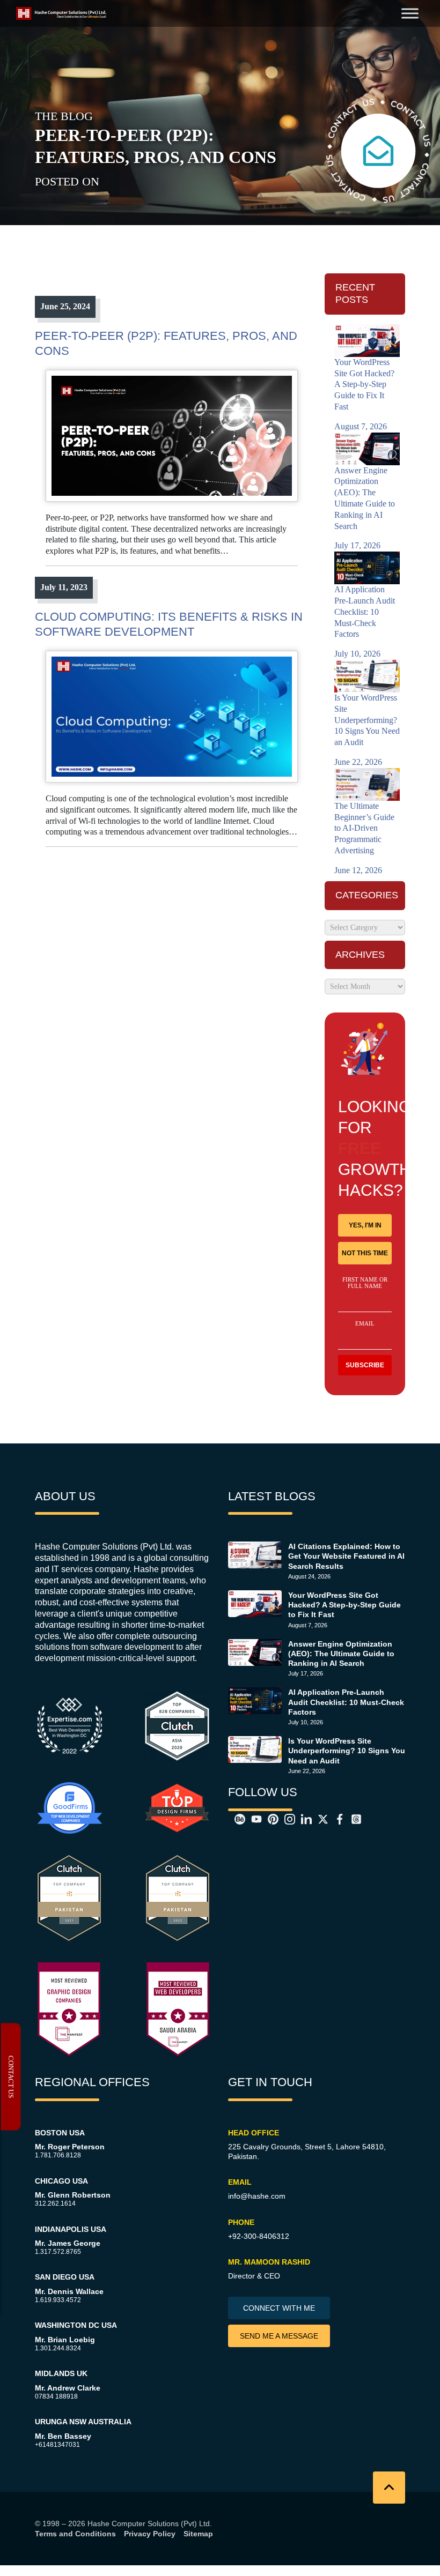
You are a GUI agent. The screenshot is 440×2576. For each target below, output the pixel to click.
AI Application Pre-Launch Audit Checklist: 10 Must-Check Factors (346, 1702)
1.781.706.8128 (58, 2155)
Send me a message (279, 2336)
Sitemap (198, 2534)
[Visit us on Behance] (237, 1819)
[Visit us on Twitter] (320, 1819)
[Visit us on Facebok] (336, 1819)
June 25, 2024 (65, 306)
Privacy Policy (150, 2534)
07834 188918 (56, 2396)
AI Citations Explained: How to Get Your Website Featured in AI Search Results (346, 1556)
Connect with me (279, 2308)
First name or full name (365, 1283)
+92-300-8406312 (259, 2236)
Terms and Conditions (75, 2534)
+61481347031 (57, 2445)
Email (365, 1323)
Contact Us (11, 2077)
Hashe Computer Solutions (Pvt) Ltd (149, 2523)
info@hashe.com (257, 2196)
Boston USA (60, 2133)
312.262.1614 (55, 2203)
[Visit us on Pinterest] (270, 1819)
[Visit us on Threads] (353, 1819)
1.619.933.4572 (58, 2300)
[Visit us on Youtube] (253, 1819)
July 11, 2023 (64, 587)
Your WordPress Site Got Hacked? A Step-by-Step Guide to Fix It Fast (344, 1605)
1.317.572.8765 (58, 2252)
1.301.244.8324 (58, 2348)
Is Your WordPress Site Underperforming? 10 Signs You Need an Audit (347, 1751)
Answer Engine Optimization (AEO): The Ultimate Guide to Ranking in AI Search (341, 1654)
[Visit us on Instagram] (287, 1819)
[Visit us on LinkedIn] (303, 1819)
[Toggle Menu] (410, 13)
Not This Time (365, 1253)
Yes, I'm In (365, 1225)
